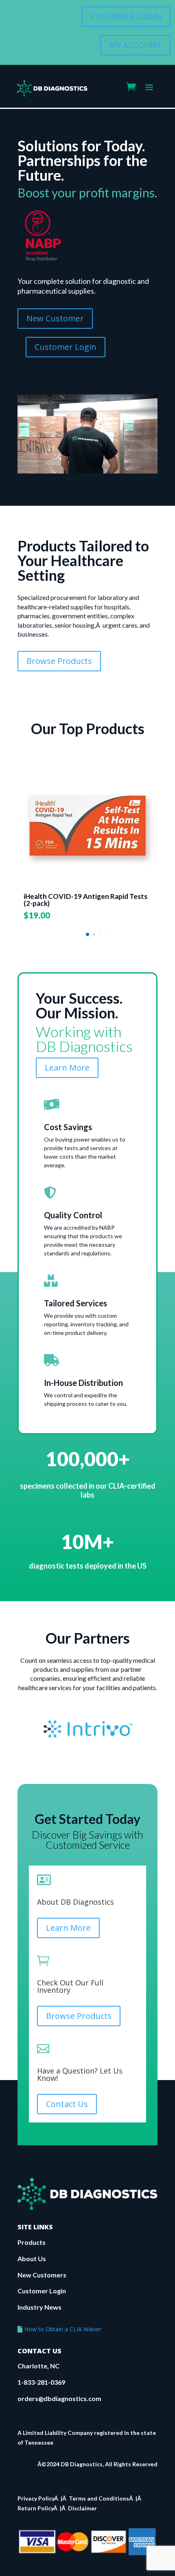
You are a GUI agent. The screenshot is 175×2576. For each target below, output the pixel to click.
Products (32, 2242)
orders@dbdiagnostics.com (59, 2398)
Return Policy (35, 2508)
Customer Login (42, 2291)
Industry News (39, 2307)
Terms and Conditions (99, 2498)
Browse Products (59, 661)
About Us (32, 2258)
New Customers (42, 2275)
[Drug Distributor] (43, 259)
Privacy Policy (36, 2498)
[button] (87, 934)
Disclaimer (82, 2508)
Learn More (67, 1068)
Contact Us (67, 2104)
